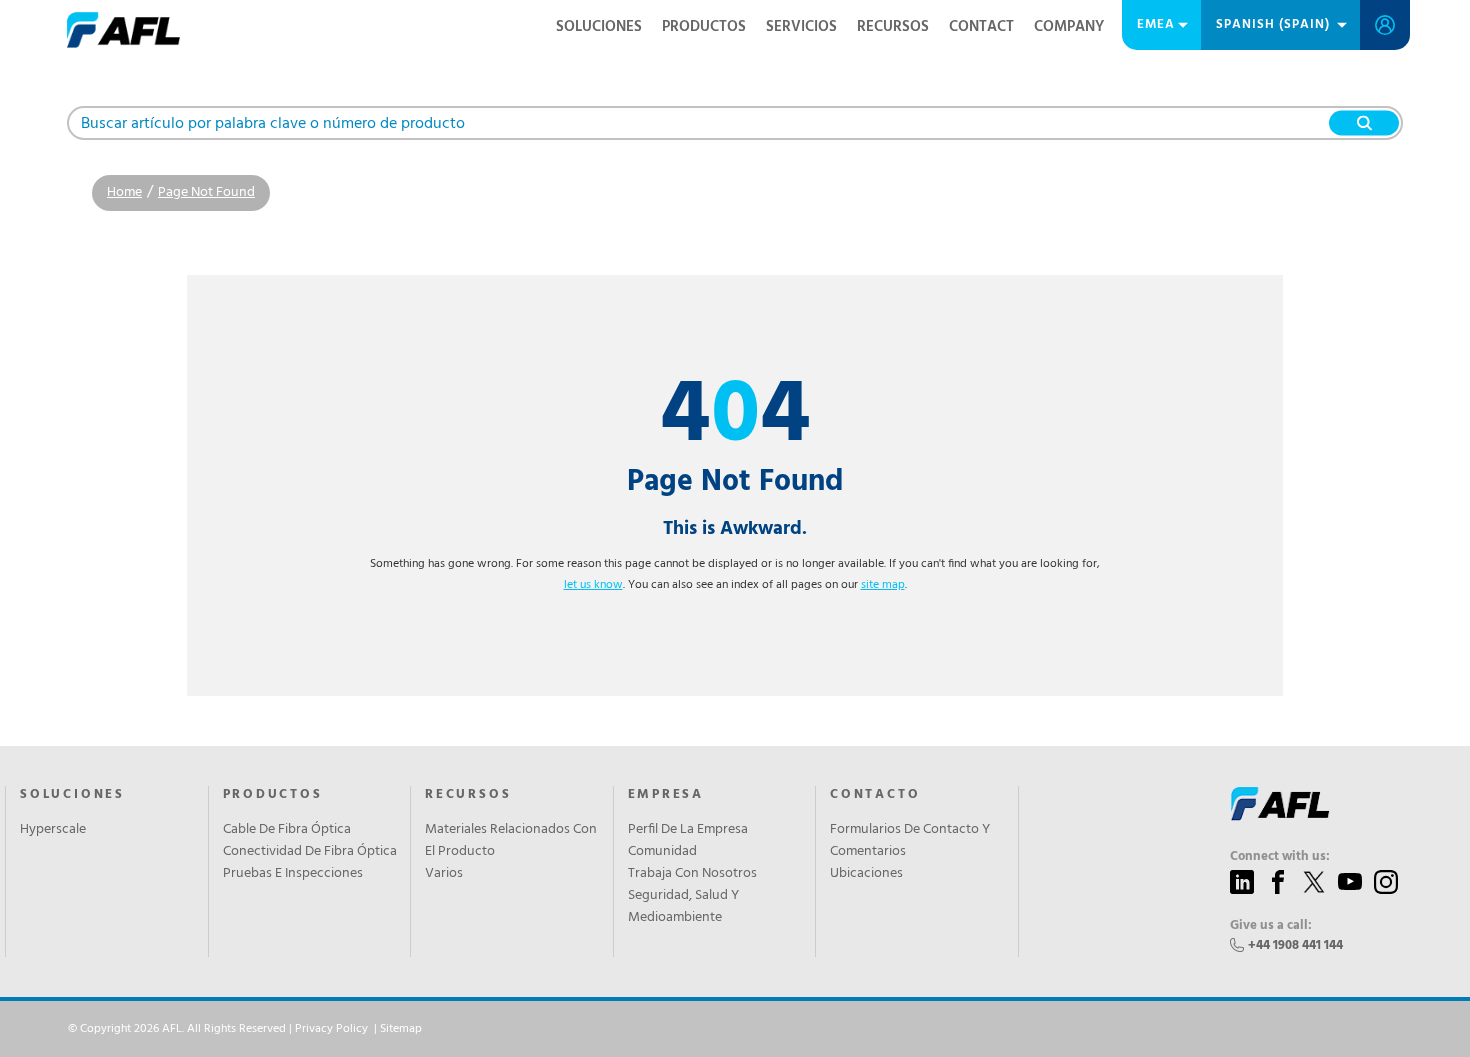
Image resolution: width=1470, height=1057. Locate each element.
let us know (593, 585)
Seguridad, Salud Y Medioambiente (683, 907)
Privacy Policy (331, 1029)
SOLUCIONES (599, 27)
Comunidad (662, 852)
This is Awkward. (735, 529)
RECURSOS (893, 27)
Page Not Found (206, 192)
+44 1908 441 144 (1295, 945)
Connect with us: (1280, 857)
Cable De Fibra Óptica (287, 830)
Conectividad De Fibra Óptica (310, 852)
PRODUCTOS (704, 27)
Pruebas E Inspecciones (293, 874)
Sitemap (401, 1029)
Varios (444, 874)
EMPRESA (666, 795)
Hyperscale (53, 830)
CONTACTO (875, 795)
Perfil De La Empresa (688, 830)
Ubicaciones (866, 874)
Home (124, 192)
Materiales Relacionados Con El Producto (511, 841)
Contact (981, 27)
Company (1069, 27)
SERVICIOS (801, 27)
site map (883, 585)
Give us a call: (1271, 926)
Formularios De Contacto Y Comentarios (910, 841)
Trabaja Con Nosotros (692, 874)
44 (735, 417)
